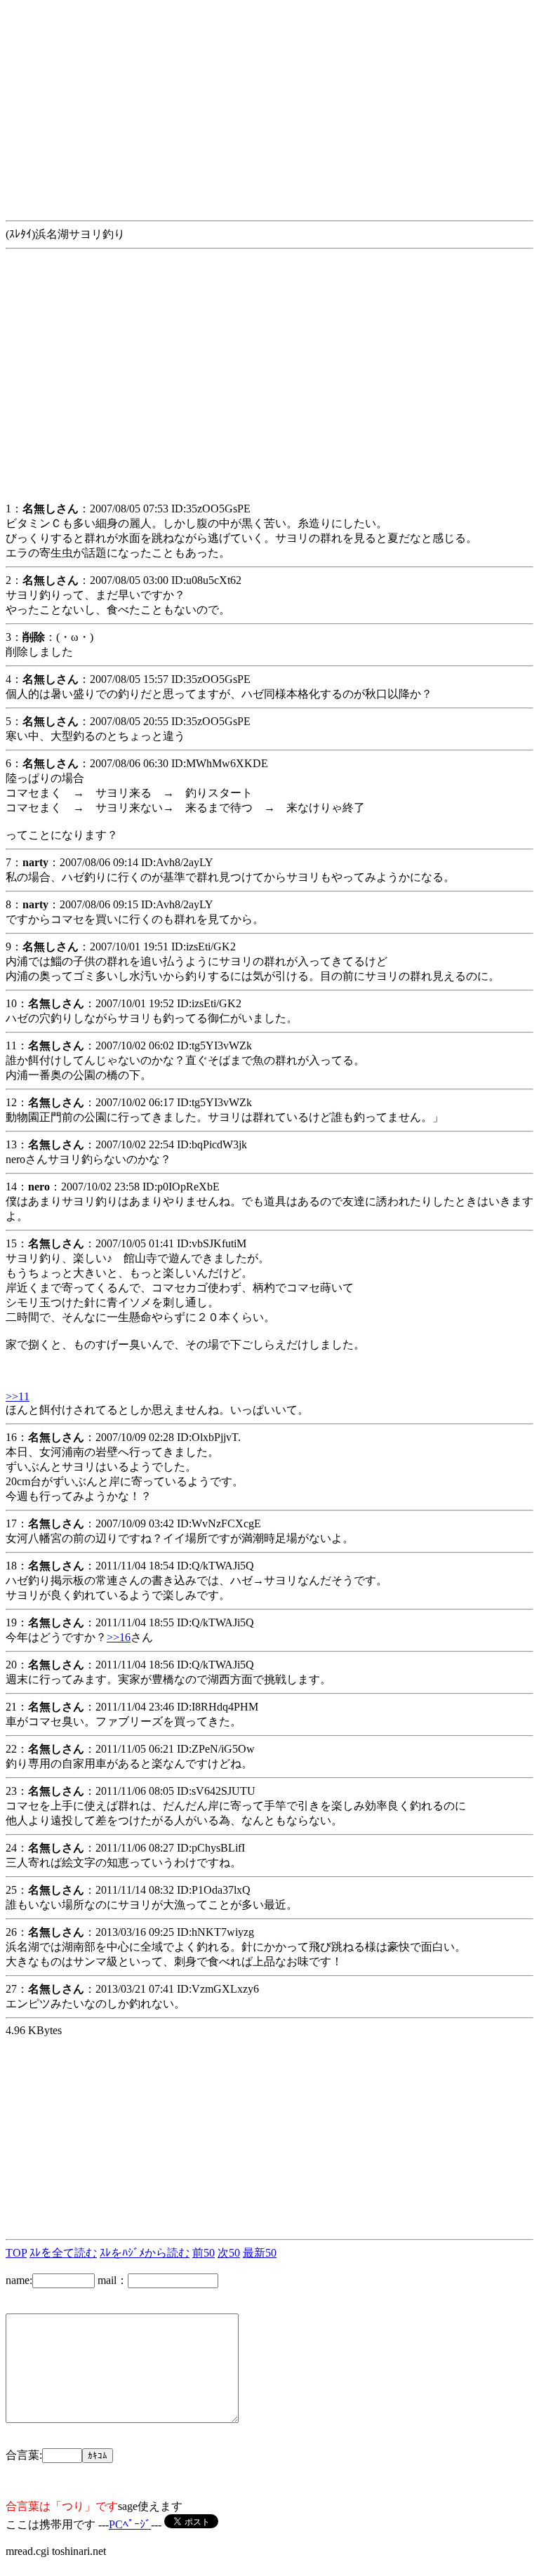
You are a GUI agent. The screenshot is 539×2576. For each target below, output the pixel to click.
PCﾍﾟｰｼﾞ (130, 2524)
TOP (16, 2253)
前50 (204, 2253)
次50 (229, 2253)
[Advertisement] (269, 104)
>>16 (119, 1637)
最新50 (260, 2253)
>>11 (18, 1396)
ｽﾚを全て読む (63, 2253)
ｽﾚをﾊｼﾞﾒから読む (145, 2253)
